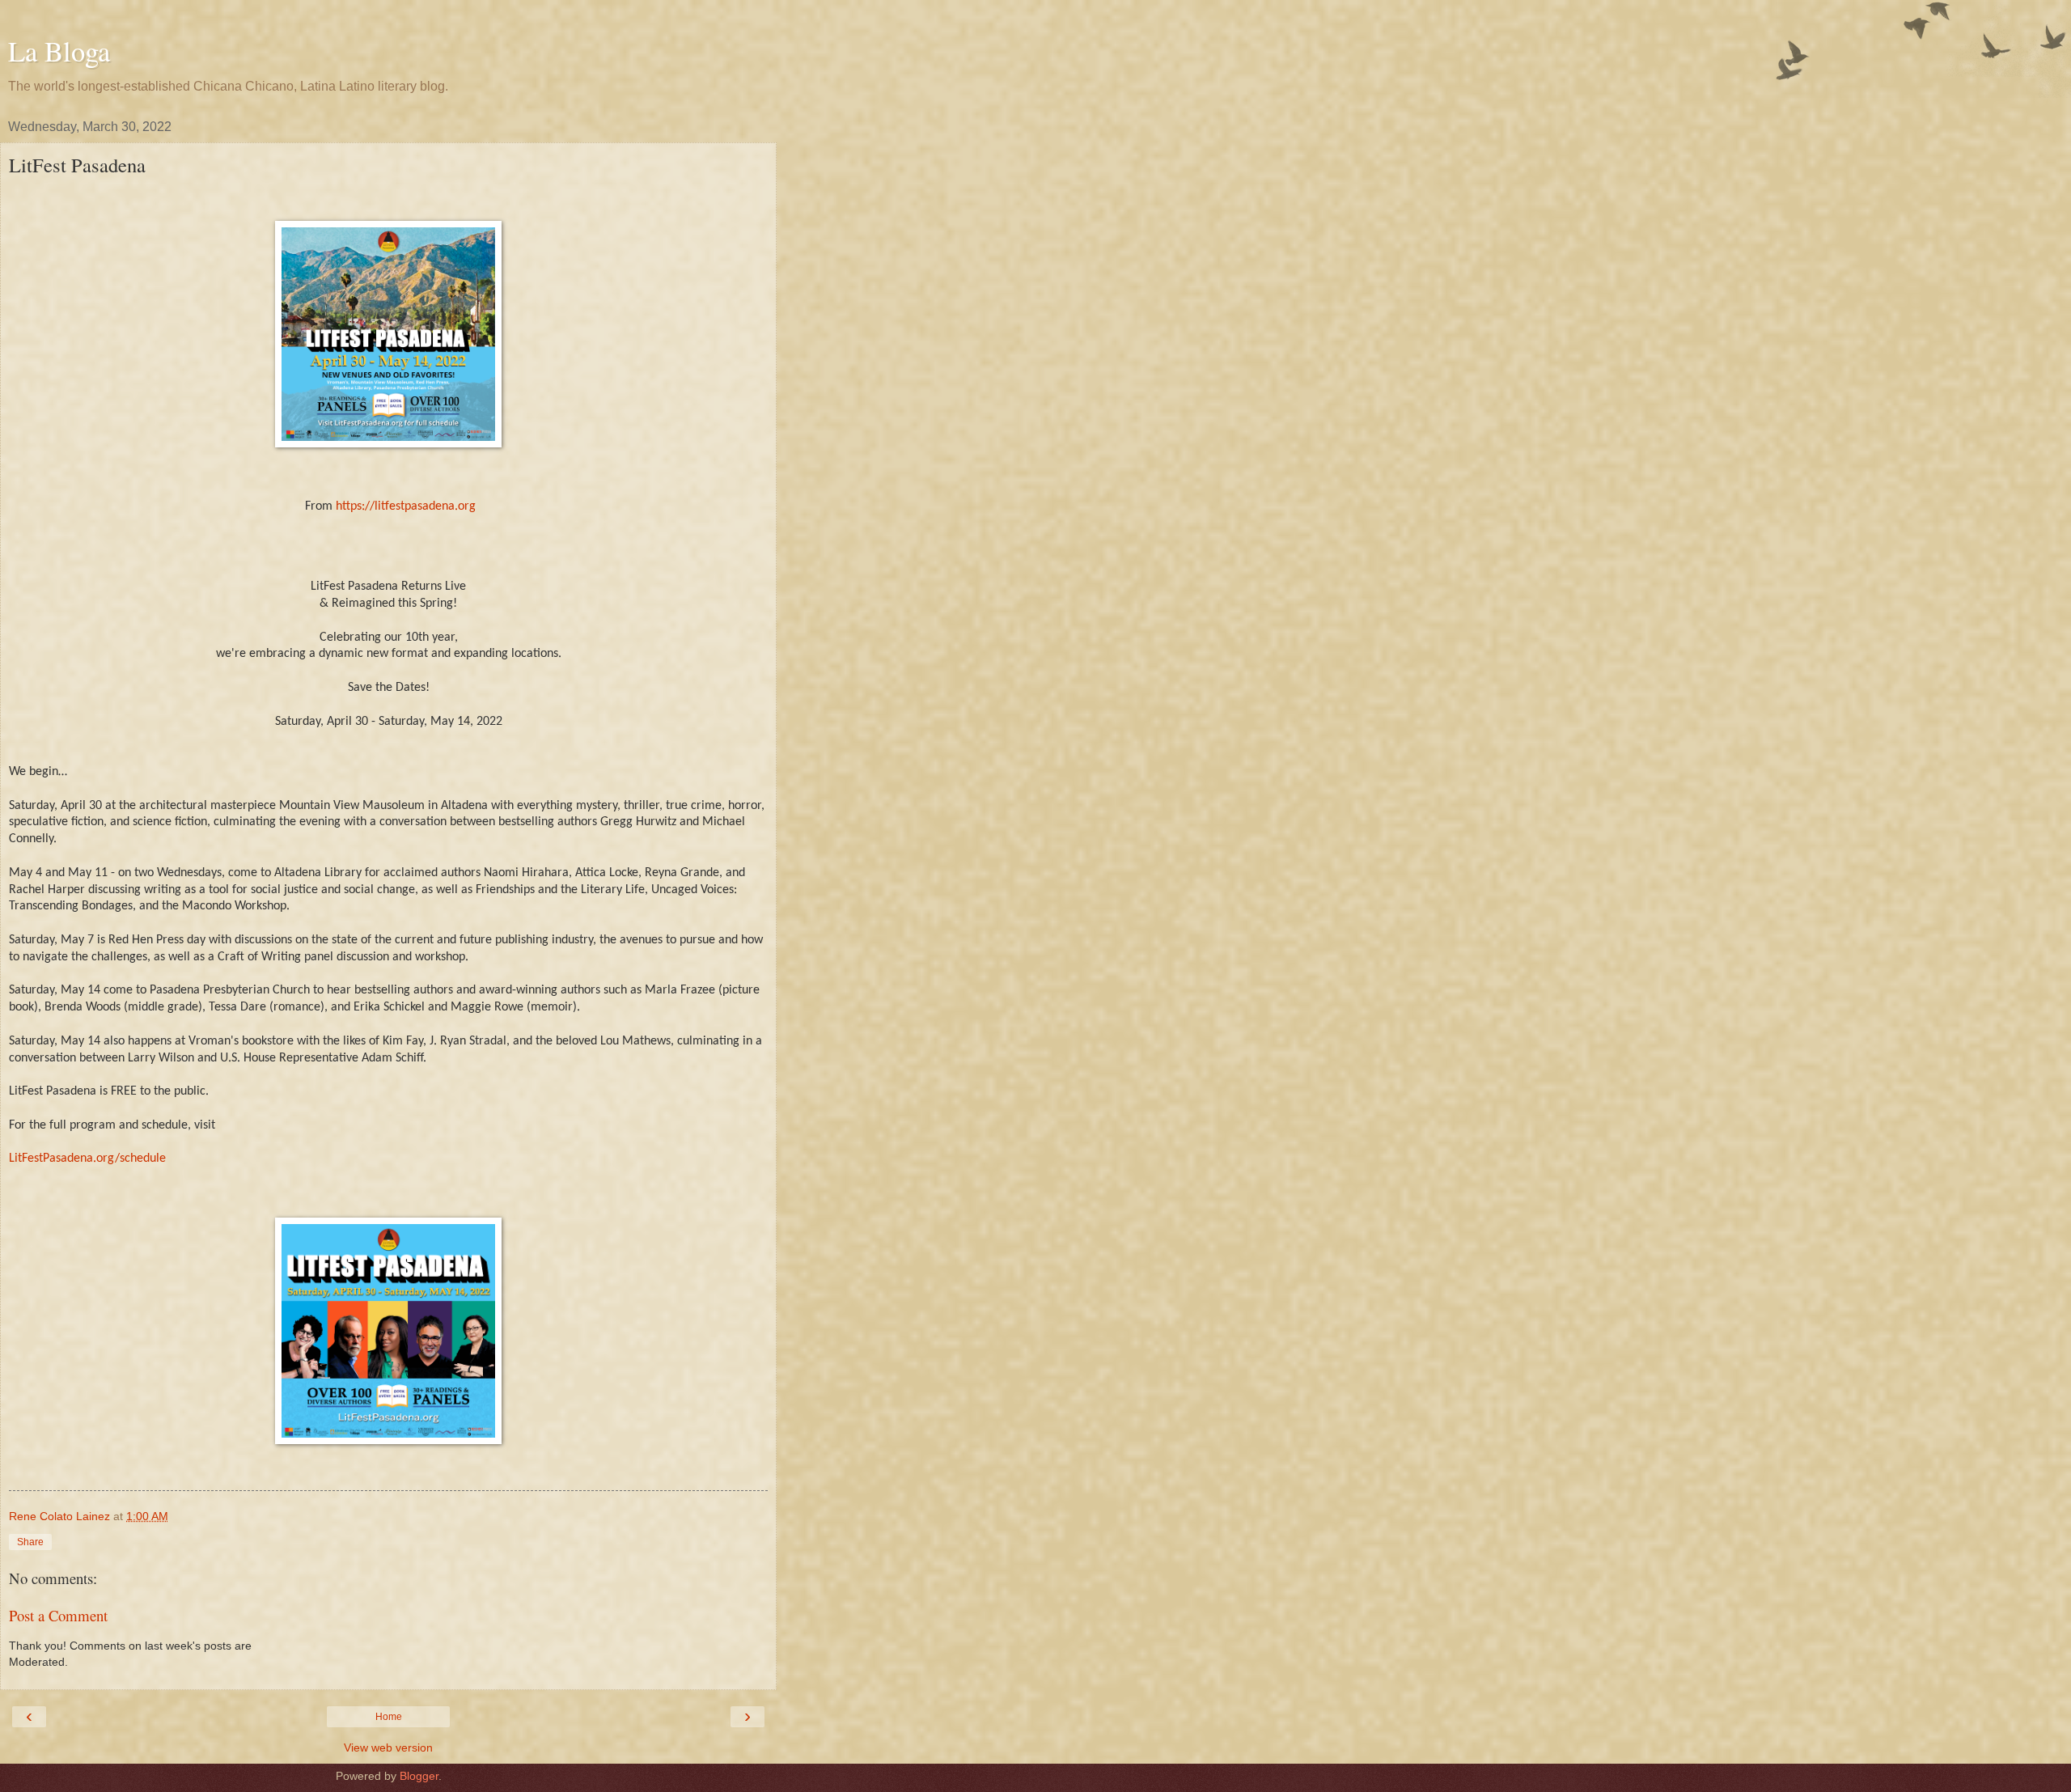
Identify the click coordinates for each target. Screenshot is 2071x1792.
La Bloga (59, 51)
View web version (388, 1748)
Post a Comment (58, 1615)
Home (389, 1717)
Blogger (419, 1776)
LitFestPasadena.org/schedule (87, 1159)
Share (30, 1542)
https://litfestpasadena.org (406, 506)
